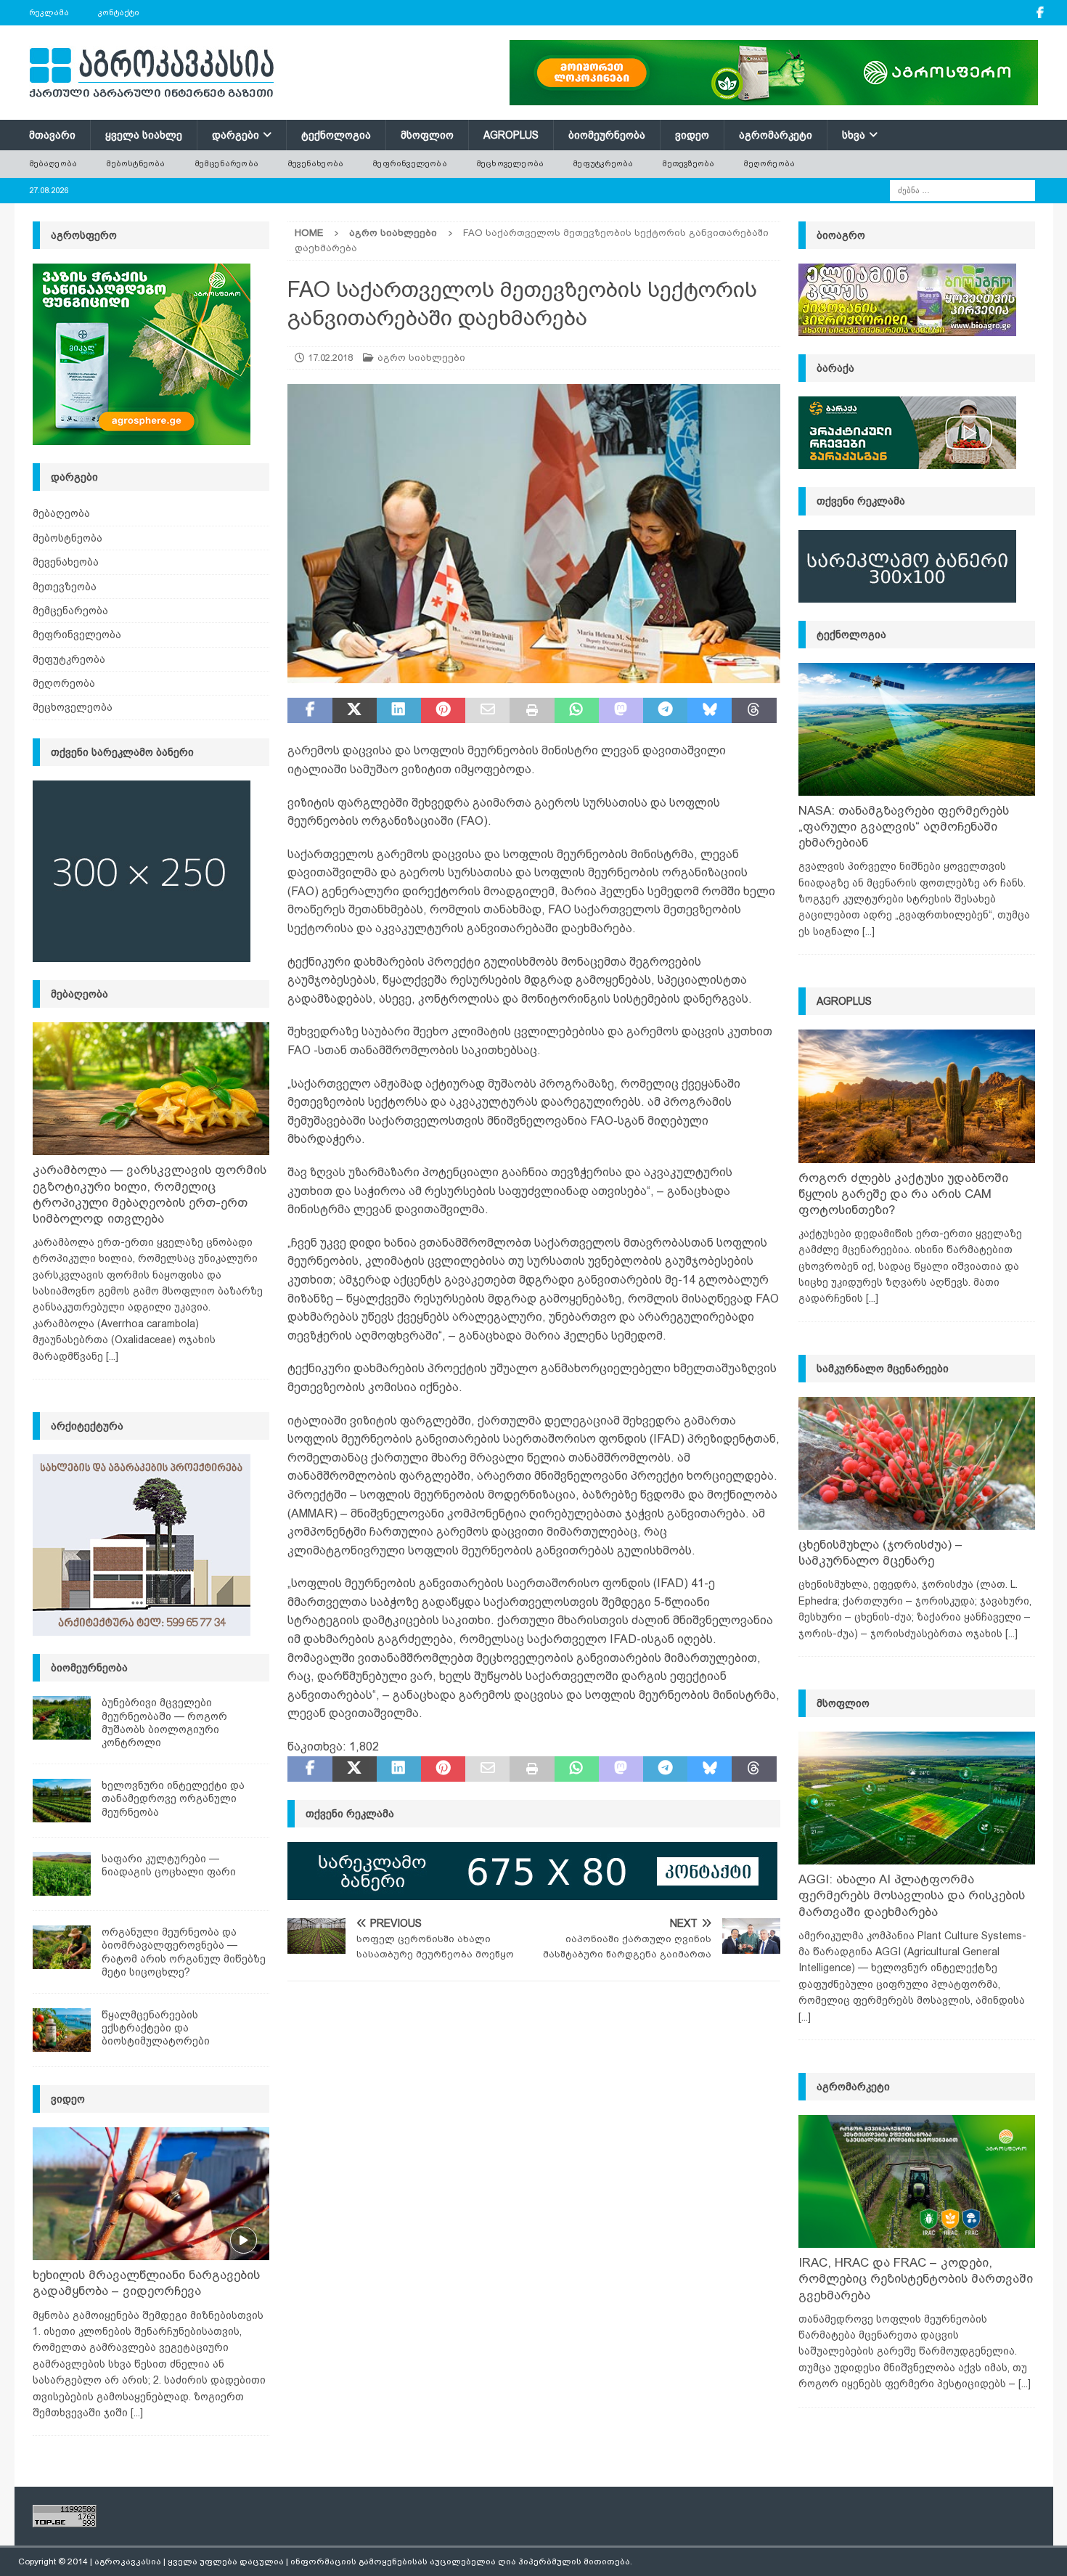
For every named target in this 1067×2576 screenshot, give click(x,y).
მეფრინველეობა (410, 163)
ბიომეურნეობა (607, 135)
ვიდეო (692, 135)
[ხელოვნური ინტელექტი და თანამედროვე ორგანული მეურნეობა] (62, 1801)
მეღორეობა (769, 163)
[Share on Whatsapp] (577, 711)
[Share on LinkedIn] (399, 711)
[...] (112, 1356)
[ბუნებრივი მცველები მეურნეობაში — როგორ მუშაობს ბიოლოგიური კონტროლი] (62, 1718)
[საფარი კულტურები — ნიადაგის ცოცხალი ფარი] (62, 1874)
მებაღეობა (53, 163)
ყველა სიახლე (144, 135)
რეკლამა (49, 12)
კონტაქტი (119, 12)
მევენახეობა (315, 163)
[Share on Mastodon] (621, 711)
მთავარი (52, 135)
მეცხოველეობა (510, 163)
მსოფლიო (427, 135)
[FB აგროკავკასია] (1041, 13)
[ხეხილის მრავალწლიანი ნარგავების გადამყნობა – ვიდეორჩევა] (151, 2194)
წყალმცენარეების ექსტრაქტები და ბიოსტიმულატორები (156, 2028)
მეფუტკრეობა (603, 163)
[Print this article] (532, 711)
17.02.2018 (330, 358)
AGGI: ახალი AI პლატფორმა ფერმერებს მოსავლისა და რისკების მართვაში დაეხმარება (912, 1895)
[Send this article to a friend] (487, 711)
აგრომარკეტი (776, 135)
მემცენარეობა (226, 163)
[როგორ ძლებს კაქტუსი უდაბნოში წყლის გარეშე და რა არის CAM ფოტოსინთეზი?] (917, 1096)
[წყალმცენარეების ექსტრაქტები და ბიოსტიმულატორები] (62, 2030)
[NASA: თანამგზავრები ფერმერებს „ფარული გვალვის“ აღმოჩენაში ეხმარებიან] (917, 729)
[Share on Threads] (754, 711)
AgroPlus (511, 135)
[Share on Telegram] (665, 711)
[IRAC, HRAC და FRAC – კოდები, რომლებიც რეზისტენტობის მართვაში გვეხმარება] (917, 2181)
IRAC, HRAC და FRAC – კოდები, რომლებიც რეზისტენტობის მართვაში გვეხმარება (916, 2279)
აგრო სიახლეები (421, 358)
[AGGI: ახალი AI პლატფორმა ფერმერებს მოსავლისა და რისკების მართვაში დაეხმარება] (917, 1798)
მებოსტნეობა (135, 163)
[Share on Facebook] (310, 711)
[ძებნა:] (962, 189)
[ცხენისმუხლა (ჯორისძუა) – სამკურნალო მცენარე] (917, 1463)
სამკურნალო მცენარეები (883, 1369)
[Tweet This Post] (355, 711)
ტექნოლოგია (336, 135)
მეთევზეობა (688, 163)
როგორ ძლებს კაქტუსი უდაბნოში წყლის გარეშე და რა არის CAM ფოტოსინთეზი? (903, 1194)
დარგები (236, 135)
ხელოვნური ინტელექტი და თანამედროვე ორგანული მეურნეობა (173, 1798)
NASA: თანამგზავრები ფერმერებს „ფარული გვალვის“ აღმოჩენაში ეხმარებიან (904, 827)
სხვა (854, 135)
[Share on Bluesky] (710, 711)
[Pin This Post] (443, 711)
